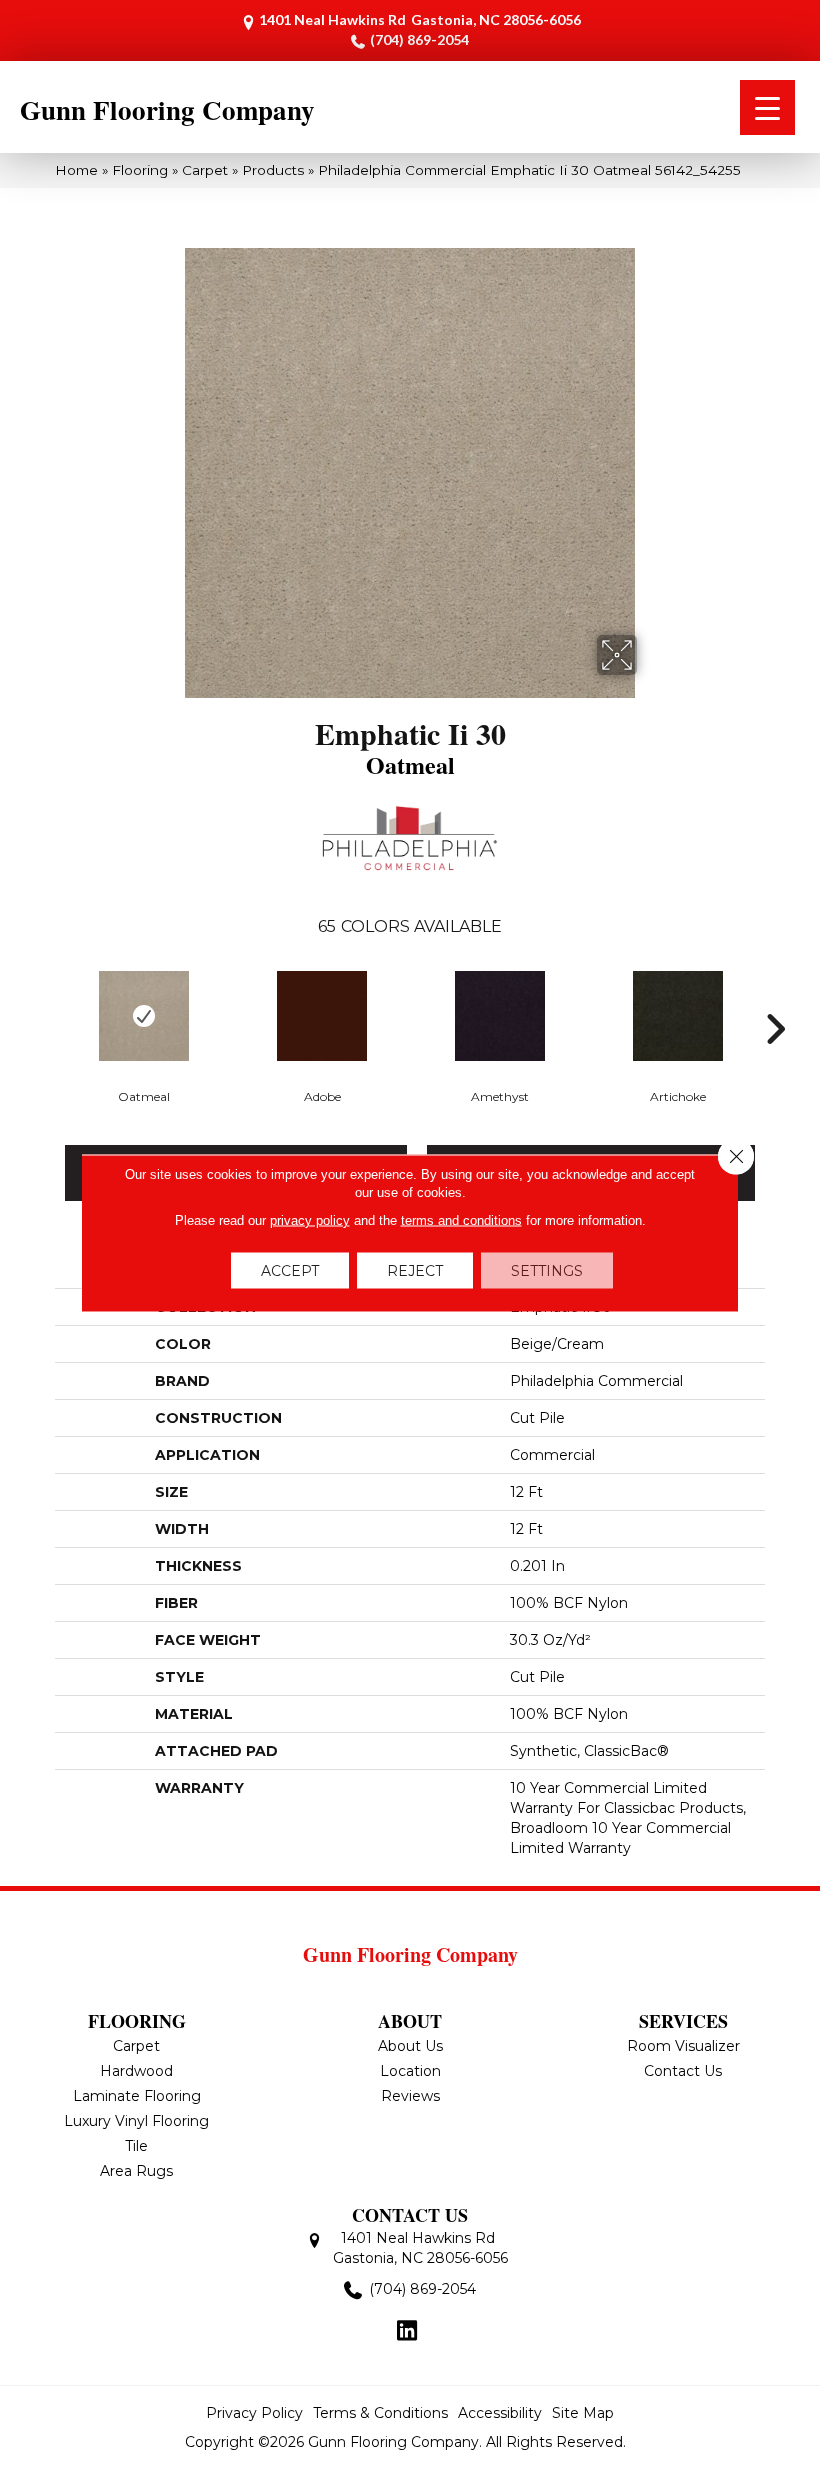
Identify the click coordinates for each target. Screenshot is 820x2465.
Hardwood (136, 2071)
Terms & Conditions (380, 2413)
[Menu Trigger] (767, 107)
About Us (410, 2046)
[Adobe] (322, 1016)
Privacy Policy (254, 2413)
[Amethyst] (500, 1016)
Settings (547, 1270)
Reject (415, 1270)
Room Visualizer (683, 2046)
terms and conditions (461, 1219)
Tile (136, 2146)
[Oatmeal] (144, 1016)
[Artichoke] (678, 1016)
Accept (290, 1270)
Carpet (205, 170)
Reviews (410, 2096)
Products (273, 170)
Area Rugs (136, 2171)
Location (410, 2071)
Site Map (583, 2413)
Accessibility (500, 2413)
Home (76, 170)
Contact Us (683, 2071)
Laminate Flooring (137, 2096)
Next (775, 999)
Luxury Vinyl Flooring (136, 2121)
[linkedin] (407, 2332)
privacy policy (310, 1219)
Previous (45, 999)
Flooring (140, 170)
